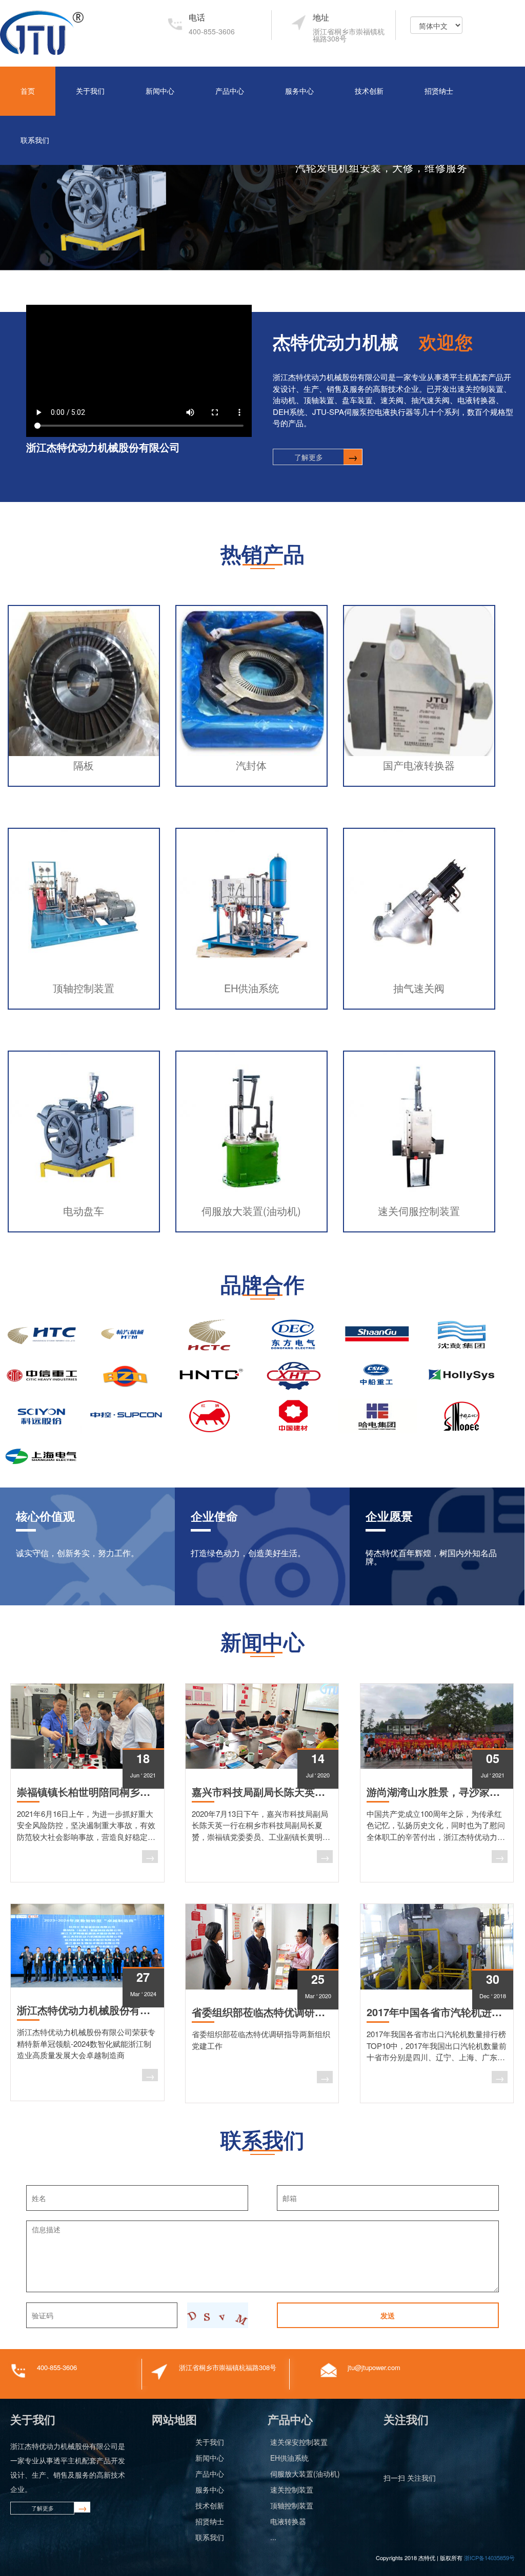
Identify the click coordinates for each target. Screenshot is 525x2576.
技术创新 (369, 91)
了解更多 (309, 457)
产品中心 (230, 91)
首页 (28, 91)
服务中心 (299, 91)
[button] (17, 185)
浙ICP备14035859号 (489, 2558)
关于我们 (90, 91)
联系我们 (35, 140)
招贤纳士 (439, 91)
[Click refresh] (218, 2315)
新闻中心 (160, 91)
